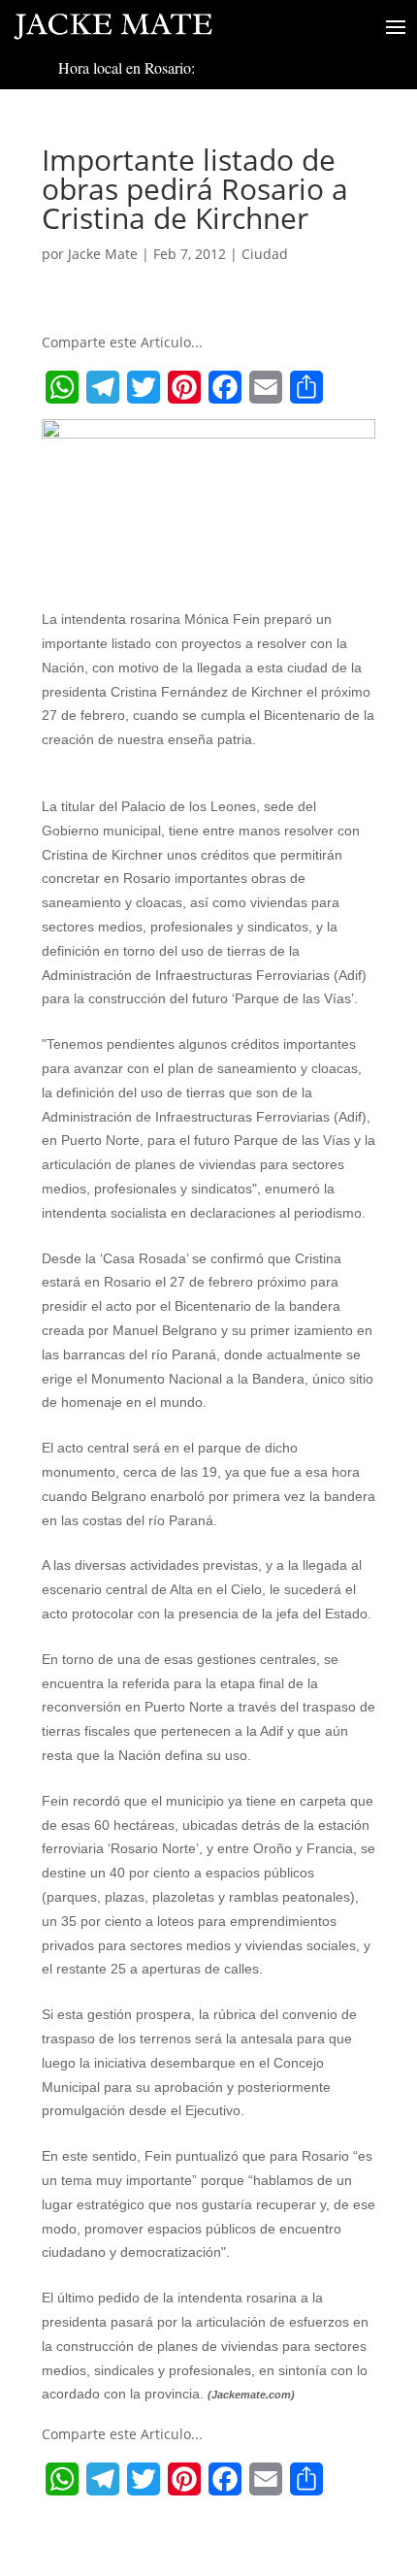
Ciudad (265, 254)
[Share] (306, 387)
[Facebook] (225, 387)
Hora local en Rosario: (127, 67)
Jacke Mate (103, 254)
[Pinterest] (184, 387)
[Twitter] (144, 387)
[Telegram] (103, 387)
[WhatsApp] (62, 387)
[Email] (266, 387)
